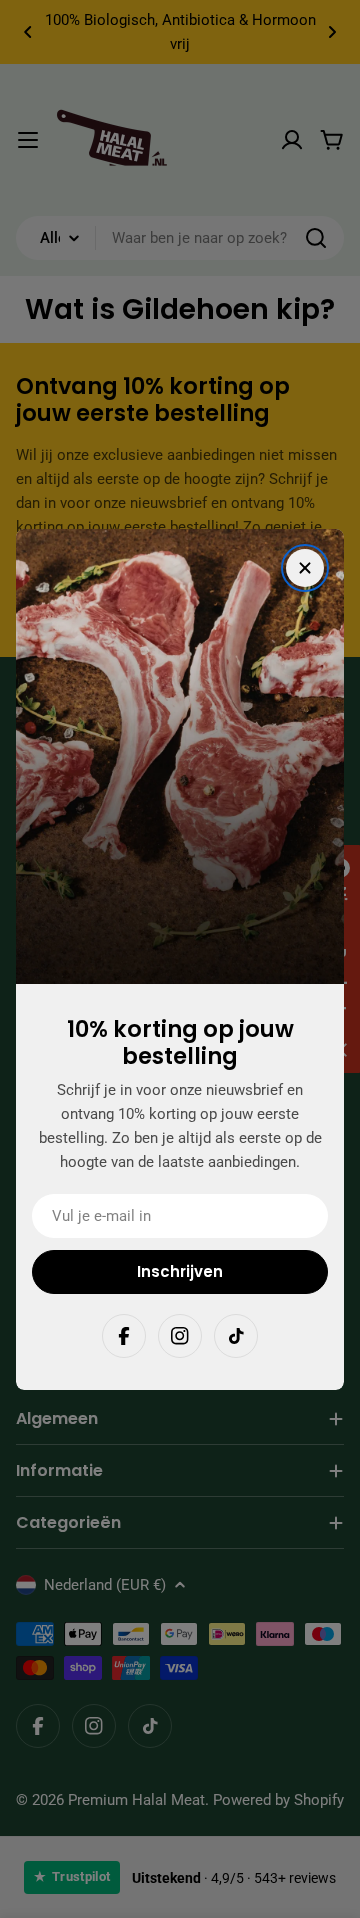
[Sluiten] (305, 568)
